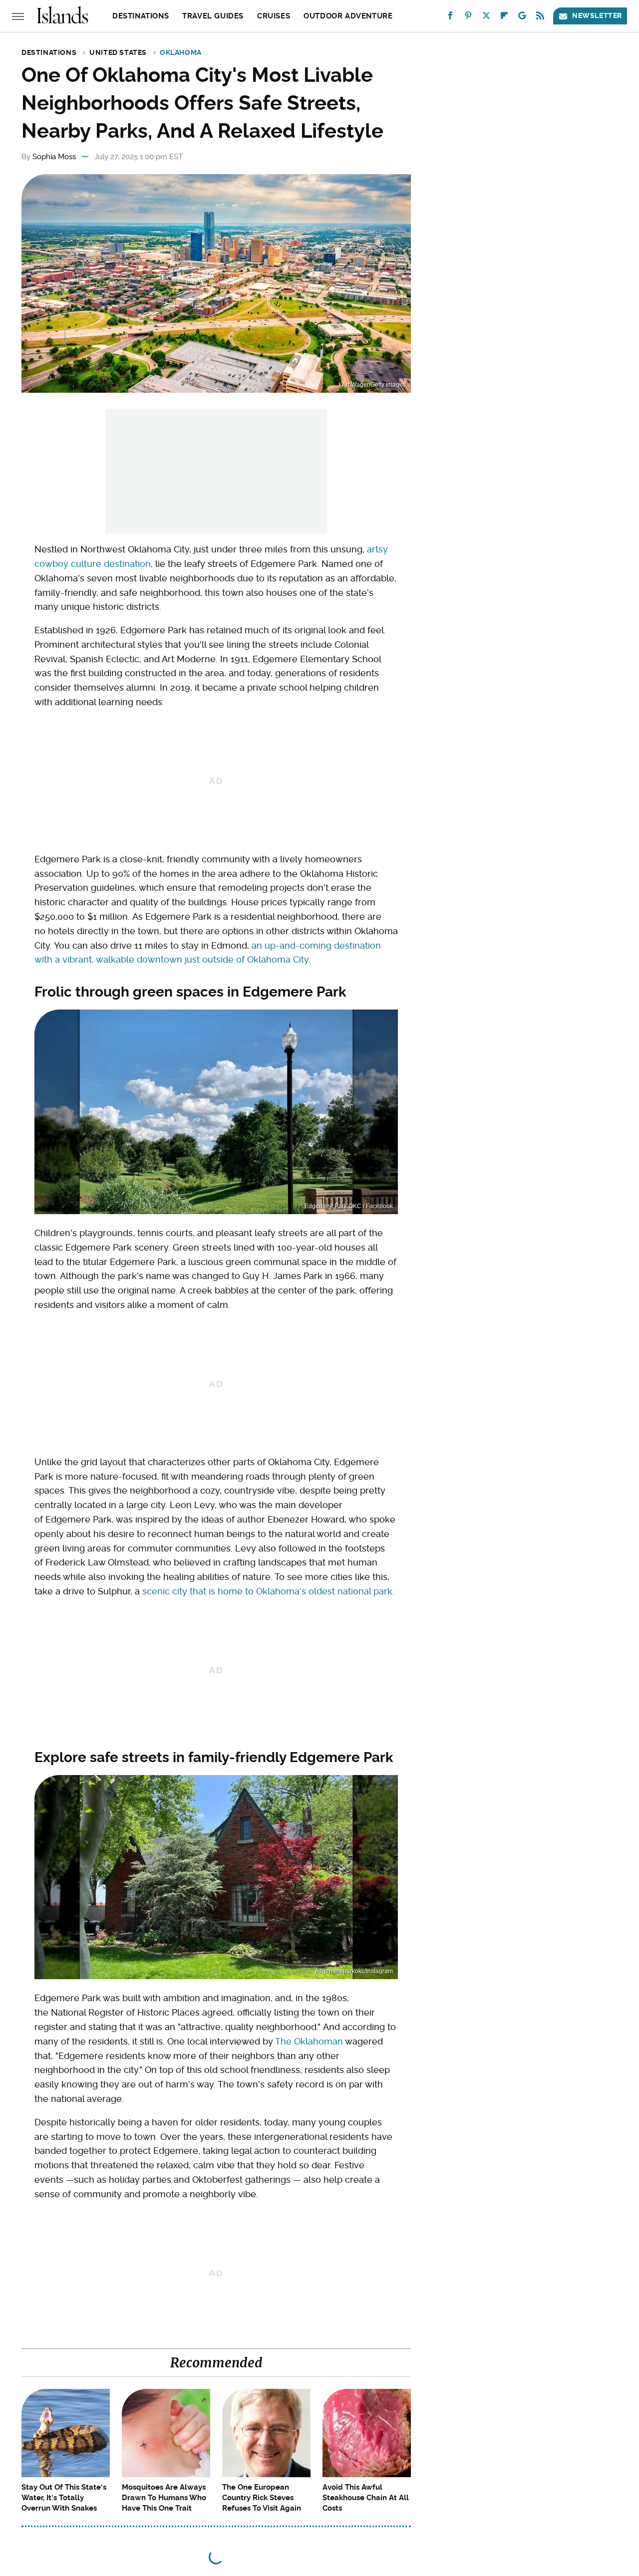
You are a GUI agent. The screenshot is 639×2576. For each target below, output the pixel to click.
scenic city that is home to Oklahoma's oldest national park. (268, 1591)
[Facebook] (450, 18)
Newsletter (597, 15)
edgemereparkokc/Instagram (354, 1971)
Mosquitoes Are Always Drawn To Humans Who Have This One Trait (164, 2498)
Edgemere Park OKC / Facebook (349, 1206)
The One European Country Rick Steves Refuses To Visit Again (262, 2498)
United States (118, 52)
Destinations (141, 16)
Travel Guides (213, 16)
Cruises (274, 16)
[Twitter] (486, 18)
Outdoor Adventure (348, 16)
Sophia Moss (54, 157)
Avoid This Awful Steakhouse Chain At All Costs (366, 2498)
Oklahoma (181, 52)
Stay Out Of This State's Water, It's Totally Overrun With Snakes (64, 2498)
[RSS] (540, 18)
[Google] (522, 18)
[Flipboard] (504, 18)
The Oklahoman (309, 2041)
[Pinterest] (468, 18)
